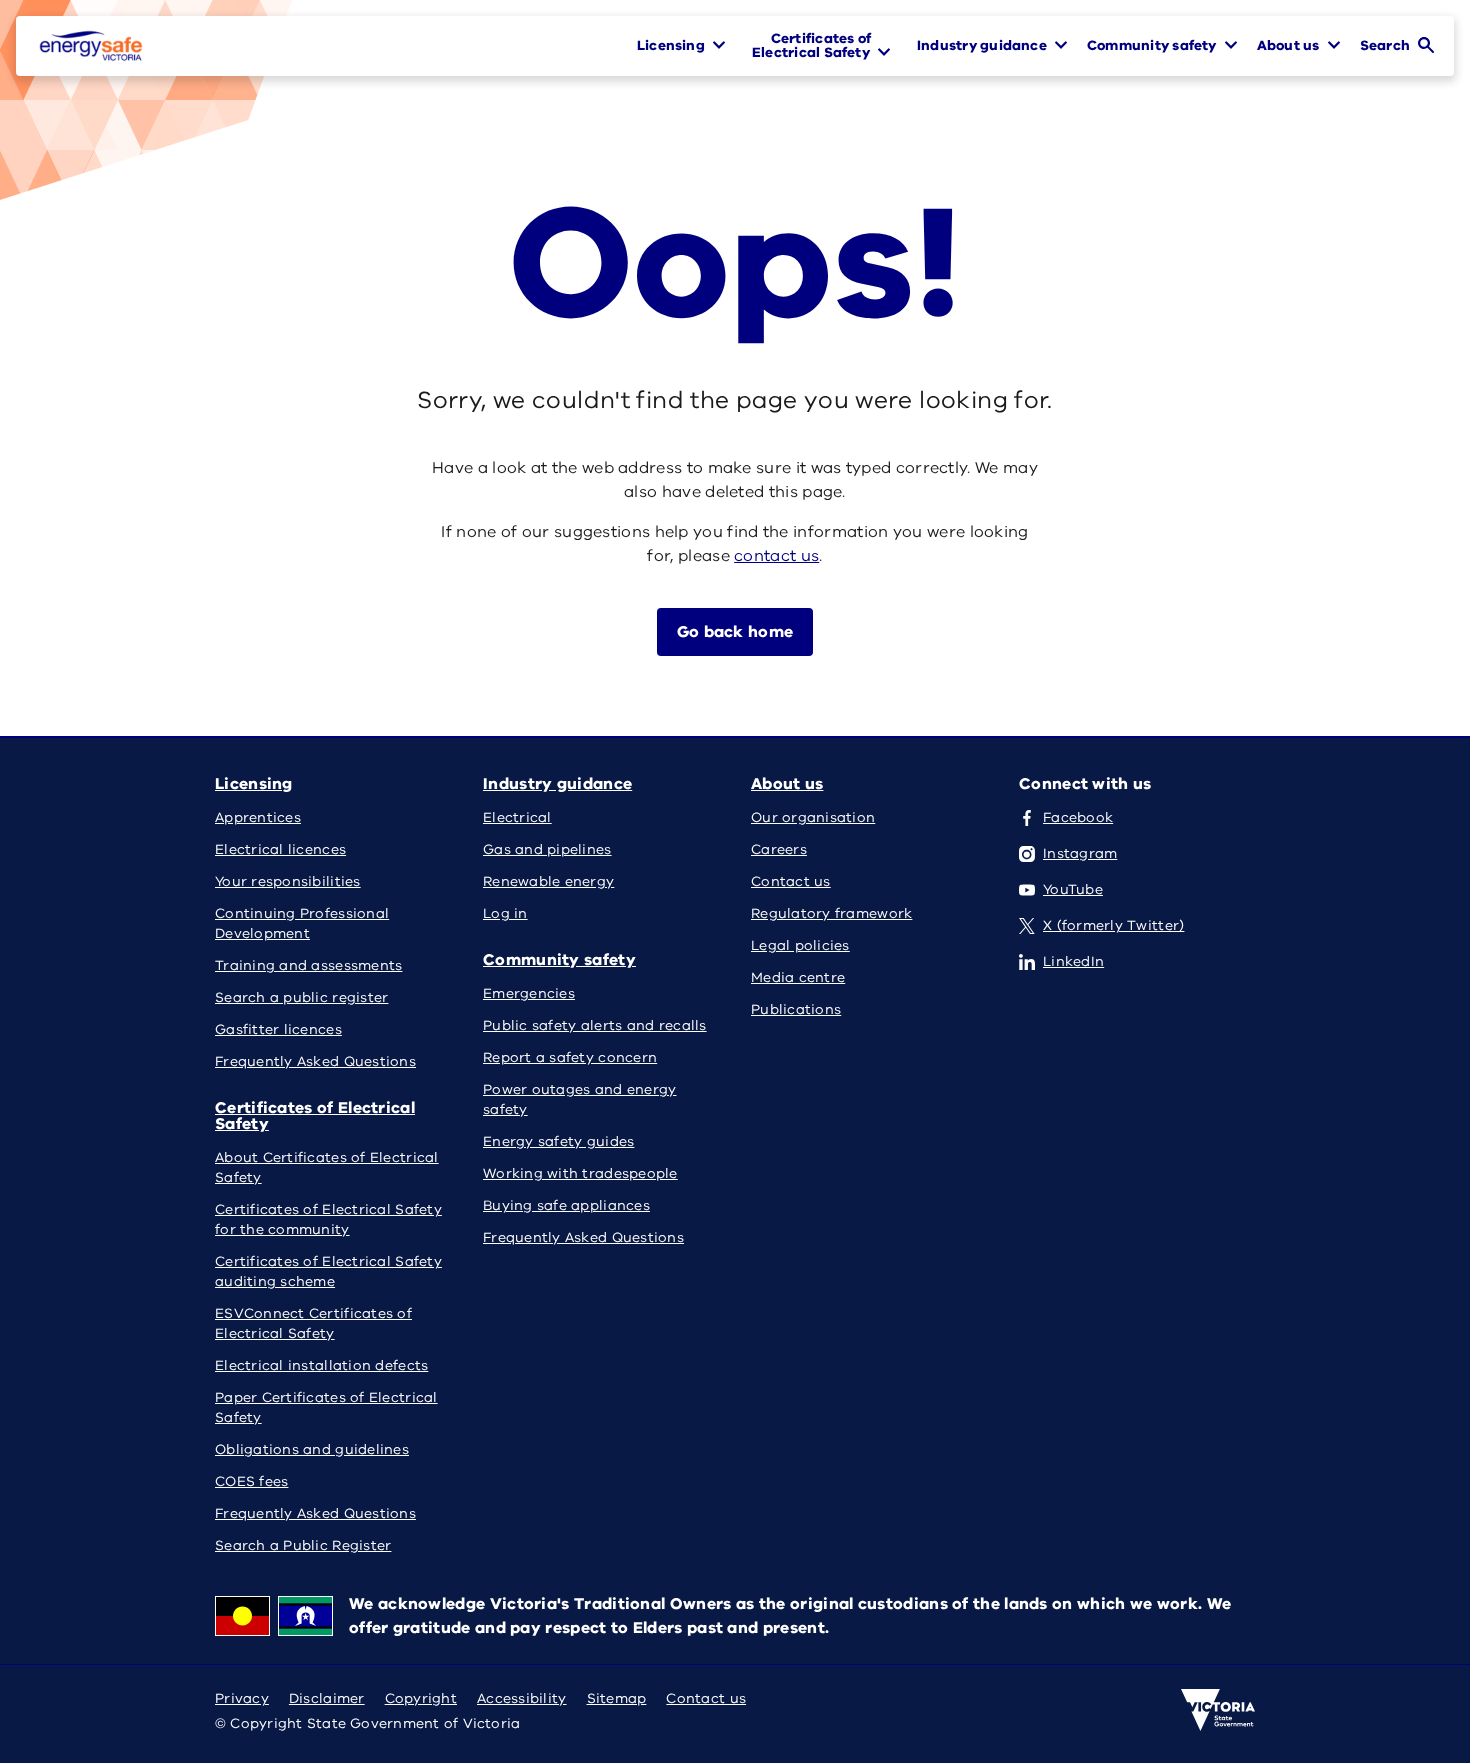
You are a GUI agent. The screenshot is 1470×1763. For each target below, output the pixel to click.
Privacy (242, 1698)
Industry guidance (557, 784)
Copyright (421, 1698)
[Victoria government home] (1218, 1710)
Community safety (559, 960)
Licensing (254, 784)
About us (787, 784)
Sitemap (617, 1698)
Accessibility (522, 1698)
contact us (776, 556)
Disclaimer (327, 1698)
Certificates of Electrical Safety (315, 1116)
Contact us (706, 1698)
